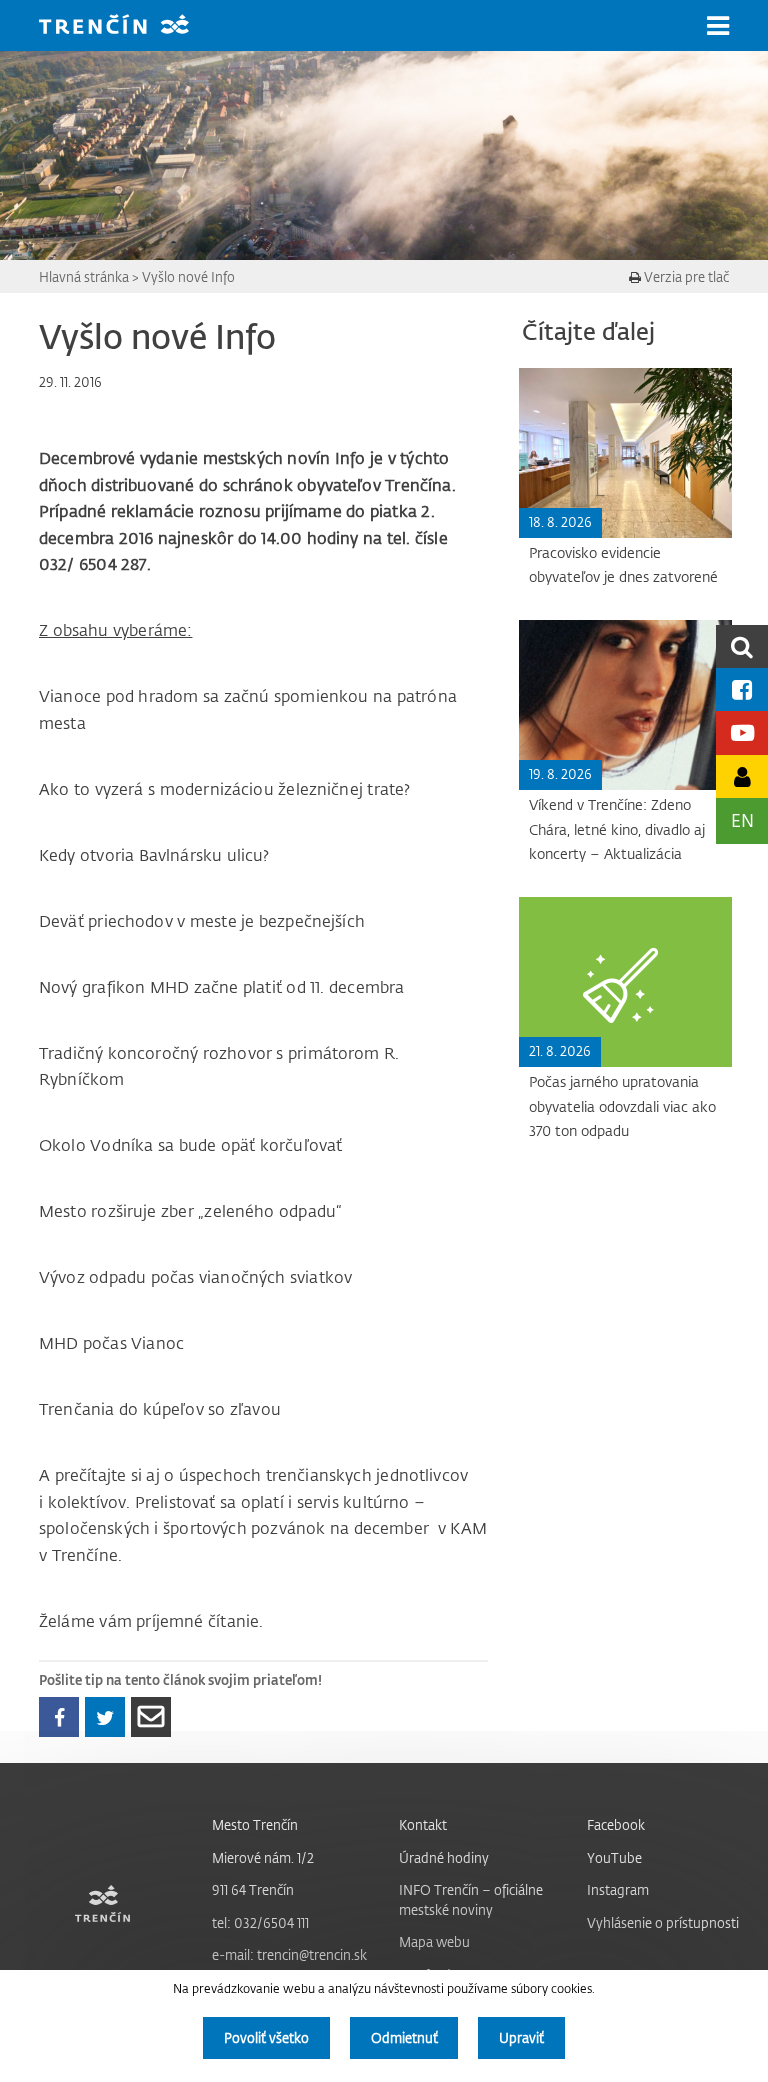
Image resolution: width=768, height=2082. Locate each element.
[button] (718, 26)
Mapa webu (434, 1941)
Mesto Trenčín (255, 1824)
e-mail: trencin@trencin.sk (289, 1954)
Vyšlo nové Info (188, 276)
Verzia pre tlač (685, 276)
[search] (742, 646)
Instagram (618, 1889)
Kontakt (423, 1824)
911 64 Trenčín (253, 1889)
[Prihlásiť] (742, 776)
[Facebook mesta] (742, 689)
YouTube (614, 1857)
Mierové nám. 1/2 (263, 1857)
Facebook (616, 1824)
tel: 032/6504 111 (260, 1922)
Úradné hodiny (444, 1857)
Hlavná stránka (84, 276)
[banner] (129, 26)
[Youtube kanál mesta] (742, 732)
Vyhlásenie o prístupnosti (663, 1922)
